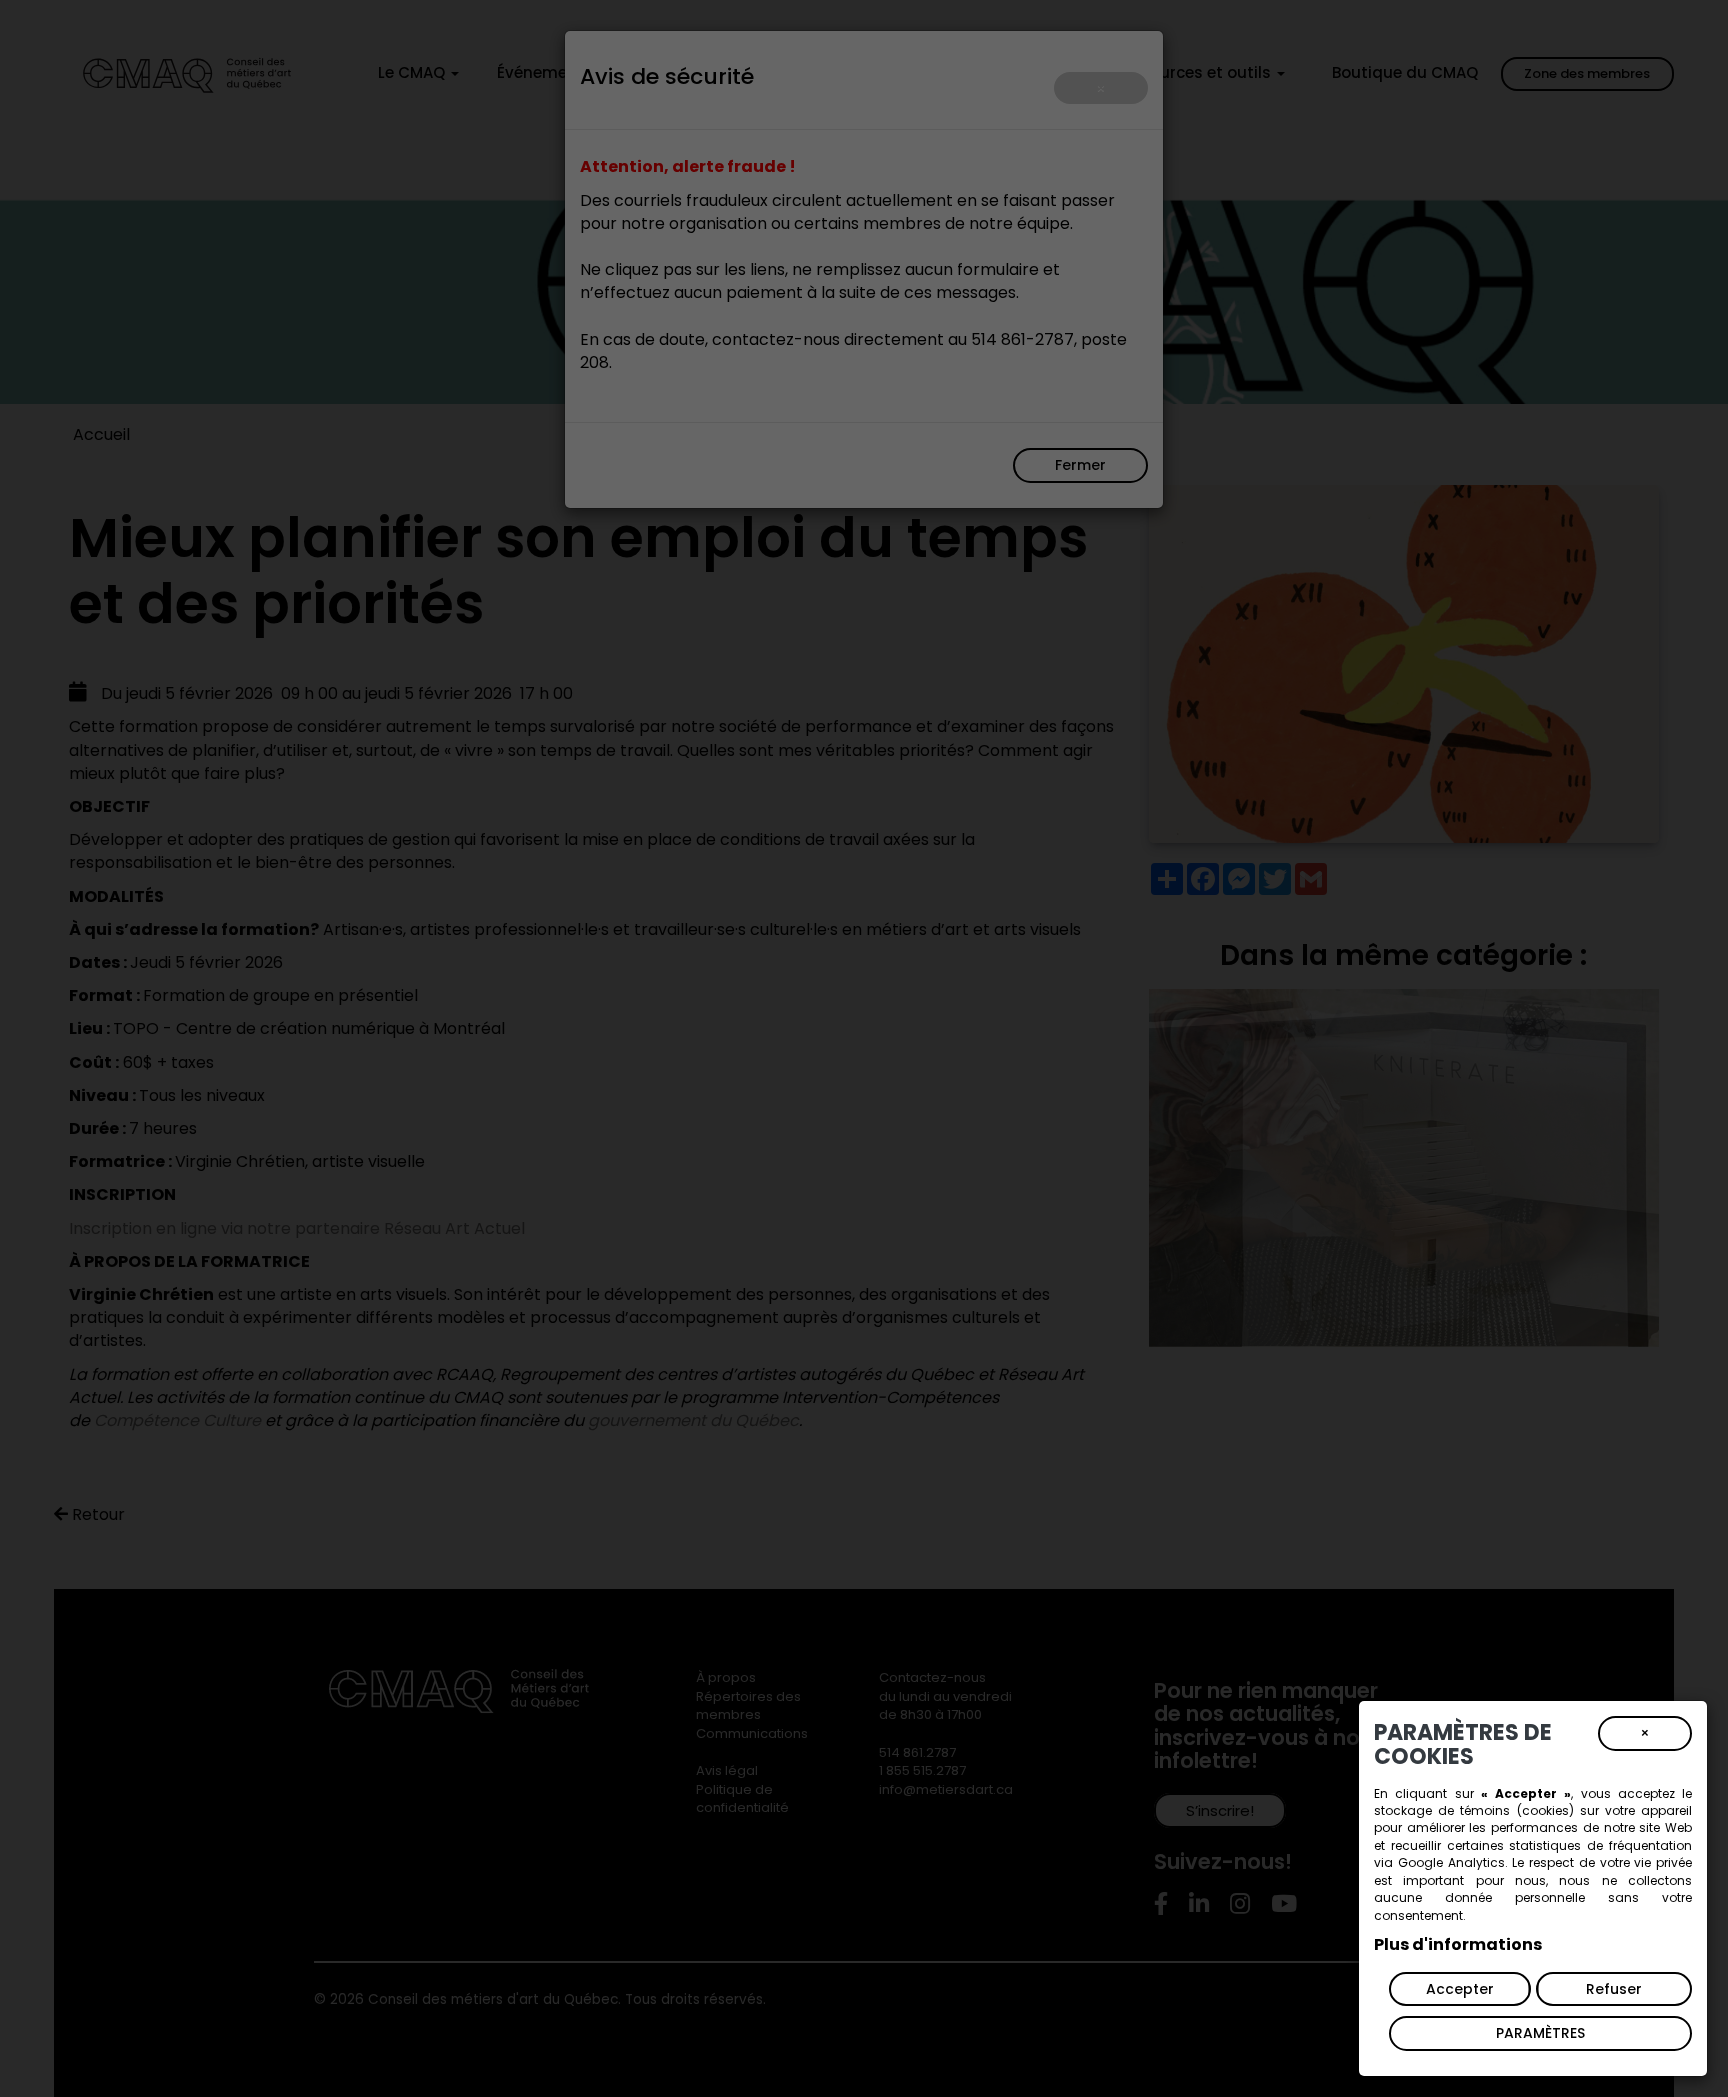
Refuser (1614, 1989)
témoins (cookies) (1516, 1810)
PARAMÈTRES (1540, 2033)
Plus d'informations (1458, 1944)
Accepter (1460, 1989)
